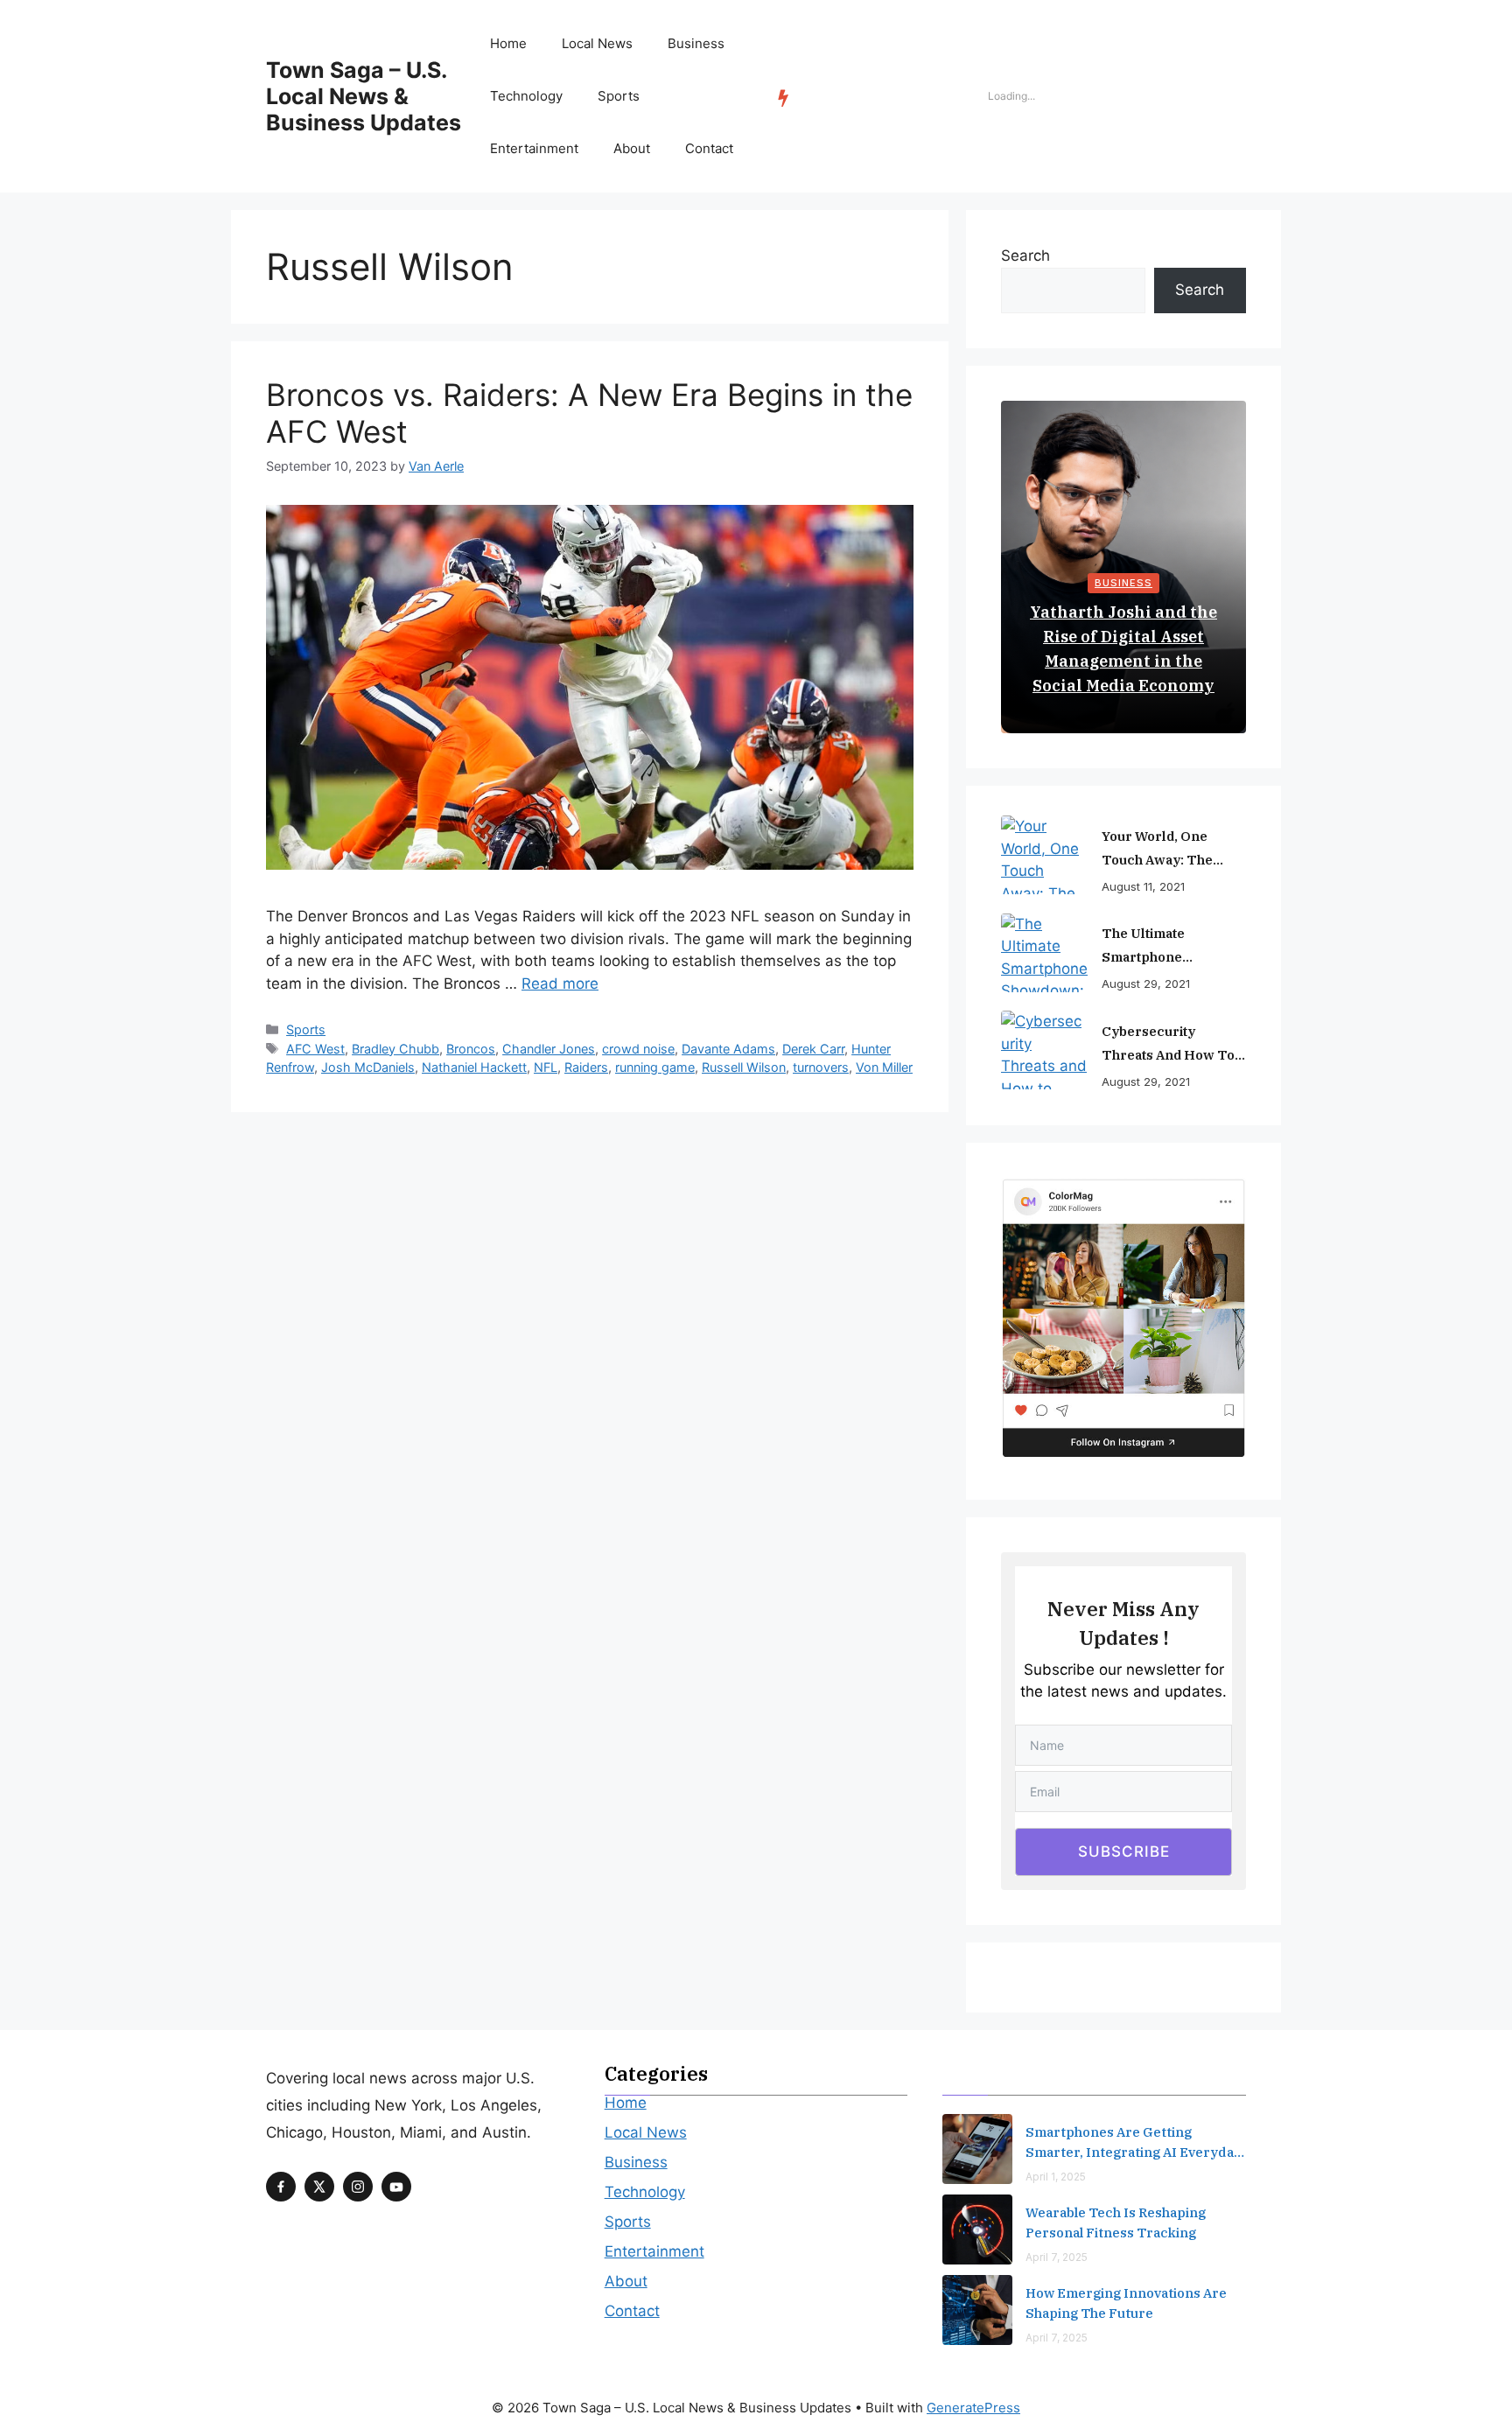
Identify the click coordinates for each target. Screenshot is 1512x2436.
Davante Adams (728, 1049)
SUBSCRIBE (1124, 1851)
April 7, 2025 (1057, 2257)
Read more (560, 983)
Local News (597, 43)
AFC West (315, 1049)
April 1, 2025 (1056, 2177)
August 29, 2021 (1146, 983)
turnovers (821, 1067)
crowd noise (638, 1049)
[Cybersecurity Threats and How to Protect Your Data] (1045, 1050)
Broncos (471, 1049)
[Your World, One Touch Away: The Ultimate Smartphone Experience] (1045, 855)
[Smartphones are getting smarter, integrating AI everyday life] (977, 2149)
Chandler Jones (549, 1049)
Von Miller (884, 1067)
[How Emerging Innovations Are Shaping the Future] (977, 2310)
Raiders (586, 1067)
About (632, 148)
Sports (619, 96)
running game (655, 1067)
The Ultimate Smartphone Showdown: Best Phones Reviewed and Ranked (1173, 947)
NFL (546, 1067)
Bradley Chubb (395, 1049)
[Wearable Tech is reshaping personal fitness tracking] (977, 2229)
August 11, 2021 (1143, 886)
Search (1025, 255)
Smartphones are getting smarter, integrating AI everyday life (1134, 2143)
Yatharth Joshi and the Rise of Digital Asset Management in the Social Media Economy (1123, 649)
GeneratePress (973, 2408)
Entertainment (534, 148)
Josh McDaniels (368, 1067)
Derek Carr (813, 1049)
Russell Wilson (744, 1067)
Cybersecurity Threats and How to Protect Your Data (1168, 1045)
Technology (526, 96)
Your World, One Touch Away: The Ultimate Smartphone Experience (1170, 850)
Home (508, 43)
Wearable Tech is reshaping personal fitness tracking (1116, 2222)
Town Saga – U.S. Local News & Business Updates (364, 96)
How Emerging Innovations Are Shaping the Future (1126, 2303)
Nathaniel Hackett (474, 1067)
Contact (709, 148)
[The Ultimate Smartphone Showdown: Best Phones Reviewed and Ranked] (1045, 953)
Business (696, 43)
